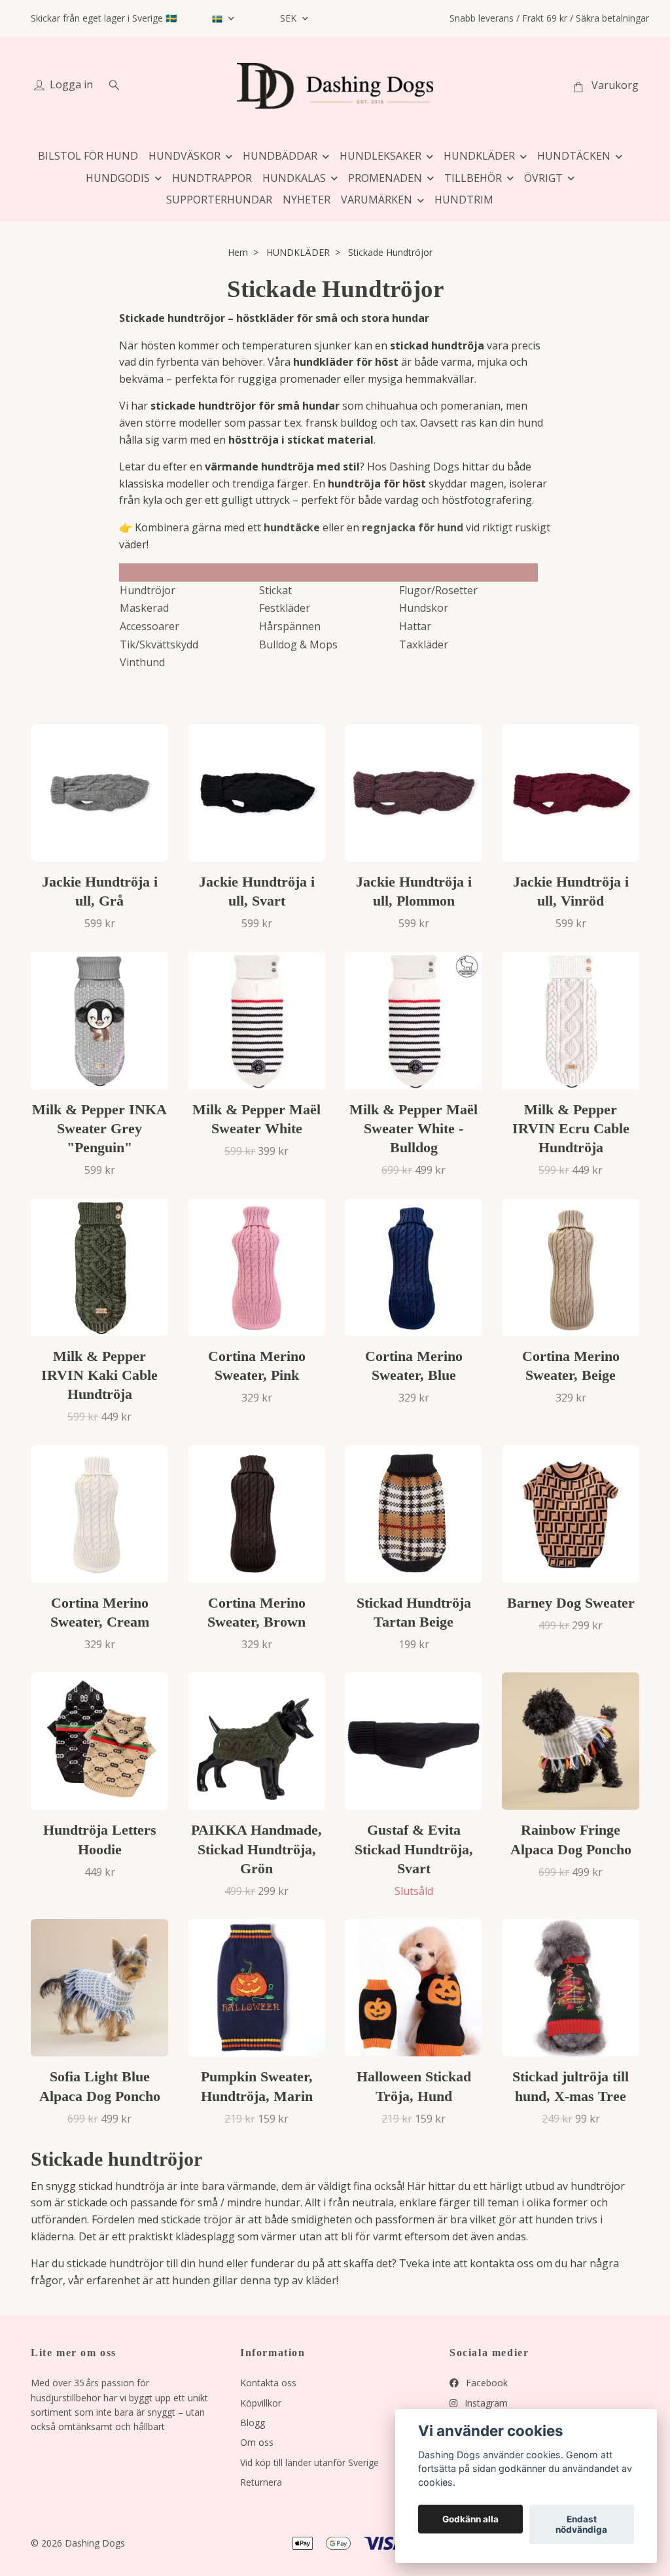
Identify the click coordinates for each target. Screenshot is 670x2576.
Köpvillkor (261, 2403)
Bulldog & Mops (298, 644)
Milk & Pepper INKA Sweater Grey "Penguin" (99, 1128)
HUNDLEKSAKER (380, 156)
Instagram (485, 2403)
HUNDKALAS (294, 178)
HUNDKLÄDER (479, 156)
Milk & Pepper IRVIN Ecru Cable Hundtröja (571, 1128)
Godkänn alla (470, 2519)
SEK (290, 18)
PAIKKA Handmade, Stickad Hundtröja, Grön (256, 1849)
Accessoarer (150, 626)
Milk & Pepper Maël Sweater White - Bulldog (414, 1128)
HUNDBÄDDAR (280, 156)
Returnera (261, 2482)
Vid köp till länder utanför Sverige (309, 2462)
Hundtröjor (148, 590)
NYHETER (307, 200)
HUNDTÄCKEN (574, 156)
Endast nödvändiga (581, 2524)
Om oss (257, 2442)
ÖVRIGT (543, 178)
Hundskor (424, 608)
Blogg (253, 2423)
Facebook (485, 2383)
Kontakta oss (268, 2383)
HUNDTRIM (464, 200)
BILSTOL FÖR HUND (88, 156)
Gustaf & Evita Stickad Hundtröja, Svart (414, 1849)
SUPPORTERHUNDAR (219, 200)
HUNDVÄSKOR (185, 156)
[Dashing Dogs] (335, 86)
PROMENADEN (385, 178)
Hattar (415, 626)
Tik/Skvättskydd (159, 644)
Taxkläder (424, 644)
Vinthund (142, 662)
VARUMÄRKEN (377, 200)
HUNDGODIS (118, 178)
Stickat (275, 590)
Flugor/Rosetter (438, 590)
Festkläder (285, 608)
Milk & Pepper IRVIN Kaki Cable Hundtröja (99, 1375)
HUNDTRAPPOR (212, 178)
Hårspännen (290, 626)
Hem (238, 252)
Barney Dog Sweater (571, 1603)
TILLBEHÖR (473, 178)
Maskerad (144, 608)
